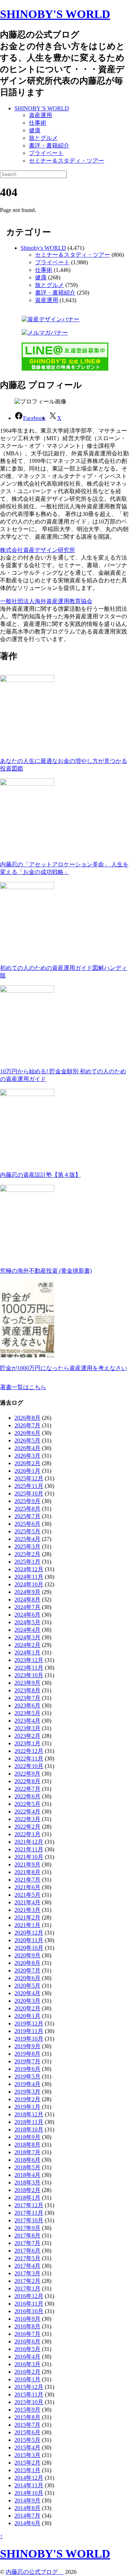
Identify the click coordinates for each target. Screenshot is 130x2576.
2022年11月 (29, 1758)
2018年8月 (27, 2145)
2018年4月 (27, 2175)
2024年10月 (29, 1584)
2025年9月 (27, 1501)
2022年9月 (27, 1774)
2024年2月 (27, 1645)
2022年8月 (27, 1781)
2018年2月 (27, 2190)
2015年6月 (27, 2432)
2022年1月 (27, 1834)
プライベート (46, 153)
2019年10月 (29, 2039)
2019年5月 (27, 2076)
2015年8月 (27, 2417)
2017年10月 (29, 2220)
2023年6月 (27, 1705)
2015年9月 (27, 2410)
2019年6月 (27, 2069)
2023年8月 (27, 1690)
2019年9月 (27, 2046)
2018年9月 (27, 2137)
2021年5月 (27, 1895)
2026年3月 (27, 1456)
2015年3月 (27, 2455)
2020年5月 (27, 1986)
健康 (35, 130)
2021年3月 (27, 1910)
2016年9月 (27, 2319)
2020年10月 (29, 1948)
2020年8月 (27, 1963)
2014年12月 (29, 2478)
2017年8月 (27, 2235)
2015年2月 (27, 2463)
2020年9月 (27, 1955)
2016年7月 (27, 2334)
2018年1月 (27, 2198)
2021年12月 (29, 1842)
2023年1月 (27, 1743)
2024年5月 (27, 1622)
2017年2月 (27, 2281)
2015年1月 (27, 2470)
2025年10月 (29, 1494)
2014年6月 (27, 2523)
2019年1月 (27, 2107)
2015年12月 (29, 2387)
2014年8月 (27, 2508)
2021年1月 (27, 1925)
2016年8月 (27, 2326)
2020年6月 (27, 1978)
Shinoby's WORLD (43, 248)
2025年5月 (27, 1531)
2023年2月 (27, 1736)
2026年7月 (27, 1425)
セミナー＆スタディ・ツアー (66, 161)
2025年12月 (29, 1478)
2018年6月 (27, 2160)
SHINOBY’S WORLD (42, 108)
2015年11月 (29, 2394)
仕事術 (38, 123)
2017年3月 (27, 2273)
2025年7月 (27, 1516)
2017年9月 (27, 2228)
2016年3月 (27, 2364)
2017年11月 (29, 2213)
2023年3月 (27, 1728)
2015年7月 (27, 2425)
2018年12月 (29, 2114)
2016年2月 (27, 2372)
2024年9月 (27, 1592)
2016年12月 (29, 2296)
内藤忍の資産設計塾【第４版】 (40, 1175)
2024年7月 (27, 1607)
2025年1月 (27, 1562)
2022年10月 (29, 1766)
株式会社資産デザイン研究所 (38, 550)
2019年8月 (27, 2054)
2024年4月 (27, 1630)
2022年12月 (29, 1751)
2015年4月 (27, 2447)
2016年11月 (29, 2304)
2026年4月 (27, 1448)
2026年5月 (27, 1441)
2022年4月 (27, 1811)
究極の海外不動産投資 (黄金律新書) (46, 1271)
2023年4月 (27, 1721)
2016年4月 (27, 2357)
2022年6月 (27, 1796)
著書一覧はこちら (23, 1387)
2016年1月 (27, 2379)
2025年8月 (27, 1509)
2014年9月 (27, 2500)
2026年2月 (27, 1463)
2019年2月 (27, 2099)
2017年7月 (27, 2243)
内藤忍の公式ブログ (35, 2572)
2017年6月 (27, 2251)
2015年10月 (29, 2402)
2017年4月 (27, 2266)
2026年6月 (27, 1433)
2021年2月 (27, 1917)
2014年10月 (29, 2493)
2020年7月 (27, 1970)
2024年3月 (27, 1637)
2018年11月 (29, 2122)
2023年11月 (29, 1668)
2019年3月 (27, 2092)
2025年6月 (27, 1524)
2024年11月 (29, 1577)
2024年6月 (27, 1615)
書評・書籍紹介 (49, 145)
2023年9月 (27, 1683)
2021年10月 (29, 1857)
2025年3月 (27, 1547)
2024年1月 (27, 1652)
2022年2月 (27, 1827)
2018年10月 (29, 2129)
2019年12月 (29, 2023)
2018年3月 (27, 2182)
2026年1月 (27, 1471)
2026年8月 (27, 1418)
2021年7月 (27, 1880)
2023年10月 (29, 1675)
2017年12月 (29, 2205)
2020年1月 (27, 2016)
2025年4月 (27, 1539)
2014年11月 (29, 2485)
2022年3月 (27, 1819)
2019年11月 (29, 2031)
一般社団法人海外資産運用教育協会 (46, 601)
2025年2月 (27, 1554)
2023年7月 (27, 1698)
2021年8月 (27, 1872)
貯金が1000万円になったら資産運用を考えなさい (64, 1368)
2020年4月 (27, 1993)
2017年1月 (27, 2288)
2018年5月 (27, 2167)
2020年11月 (29, 1940)
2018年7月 (27, 2152)
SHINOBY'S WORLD (55, 14)
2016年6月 (27, 2341)
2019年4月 (27, 2084)
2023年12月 (29, 1660)
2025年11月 (29, 1486)
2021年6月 (27, 1887)
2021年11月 (29, 1849)
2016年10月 (29, 2311)
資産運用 (40, 115)
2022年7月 (27, 1789)
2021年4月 (27, 1902)
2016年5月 (27, 2349)
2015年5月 (27, 2440)
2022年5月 (27, 1804)
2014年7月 (27, 2516)
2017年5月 (27, 2258)
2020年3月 (27, 2001)
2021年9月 (27, 1864)
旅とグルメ (43, 138)
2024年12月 (29, 1569)
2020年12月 (29, 1933)
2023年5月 (27, 1713)
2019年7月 (27, 2061)
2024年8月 (27, 1599)
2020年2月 (27, 2008)
